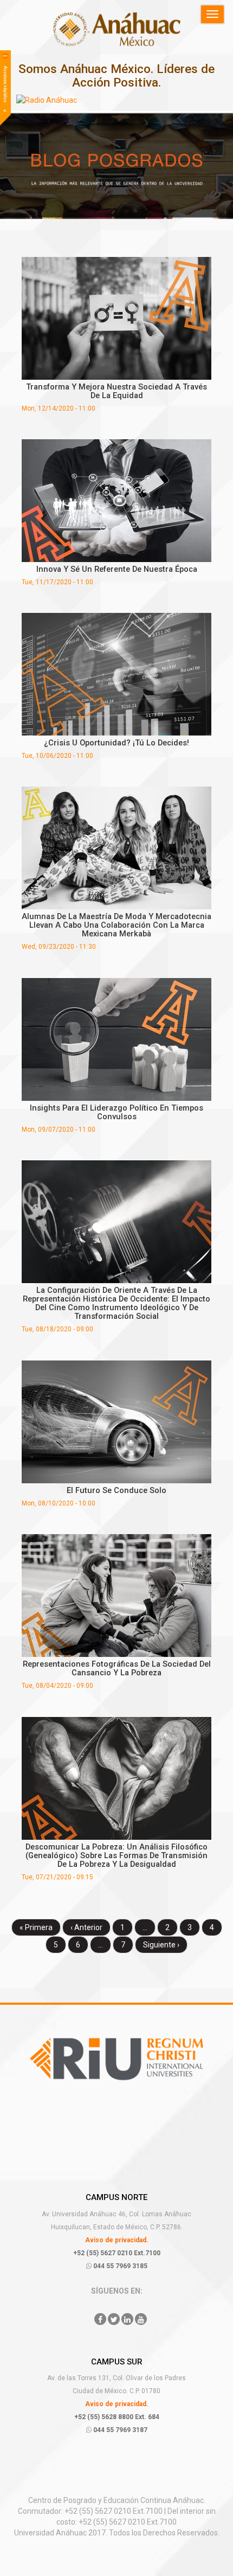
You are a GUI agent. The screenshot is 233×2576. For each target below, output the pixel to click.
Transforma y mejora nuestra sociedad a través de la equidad (116, 391)
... (145, 1927)
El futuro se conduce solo (116, 1490)
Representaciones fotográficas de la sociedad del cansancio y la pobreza (117, 1668)
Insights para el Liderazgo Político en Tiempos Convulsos (116, 1112)
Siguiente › (161, 1945)
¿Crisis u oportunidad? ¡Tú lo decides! (116, 743)
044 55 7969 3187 (119, 2430)
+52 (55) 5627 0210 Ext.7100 (117, 2253)
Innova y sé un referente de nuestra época (117, 569)
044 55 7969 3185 (119, 2266)
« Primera (36, 1927)
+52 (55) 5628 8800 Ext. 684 (117, 2417)
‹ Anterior (86, 1927)
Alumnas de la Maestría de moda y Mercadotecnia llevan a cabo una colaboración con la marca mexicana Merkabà (116, 925)
